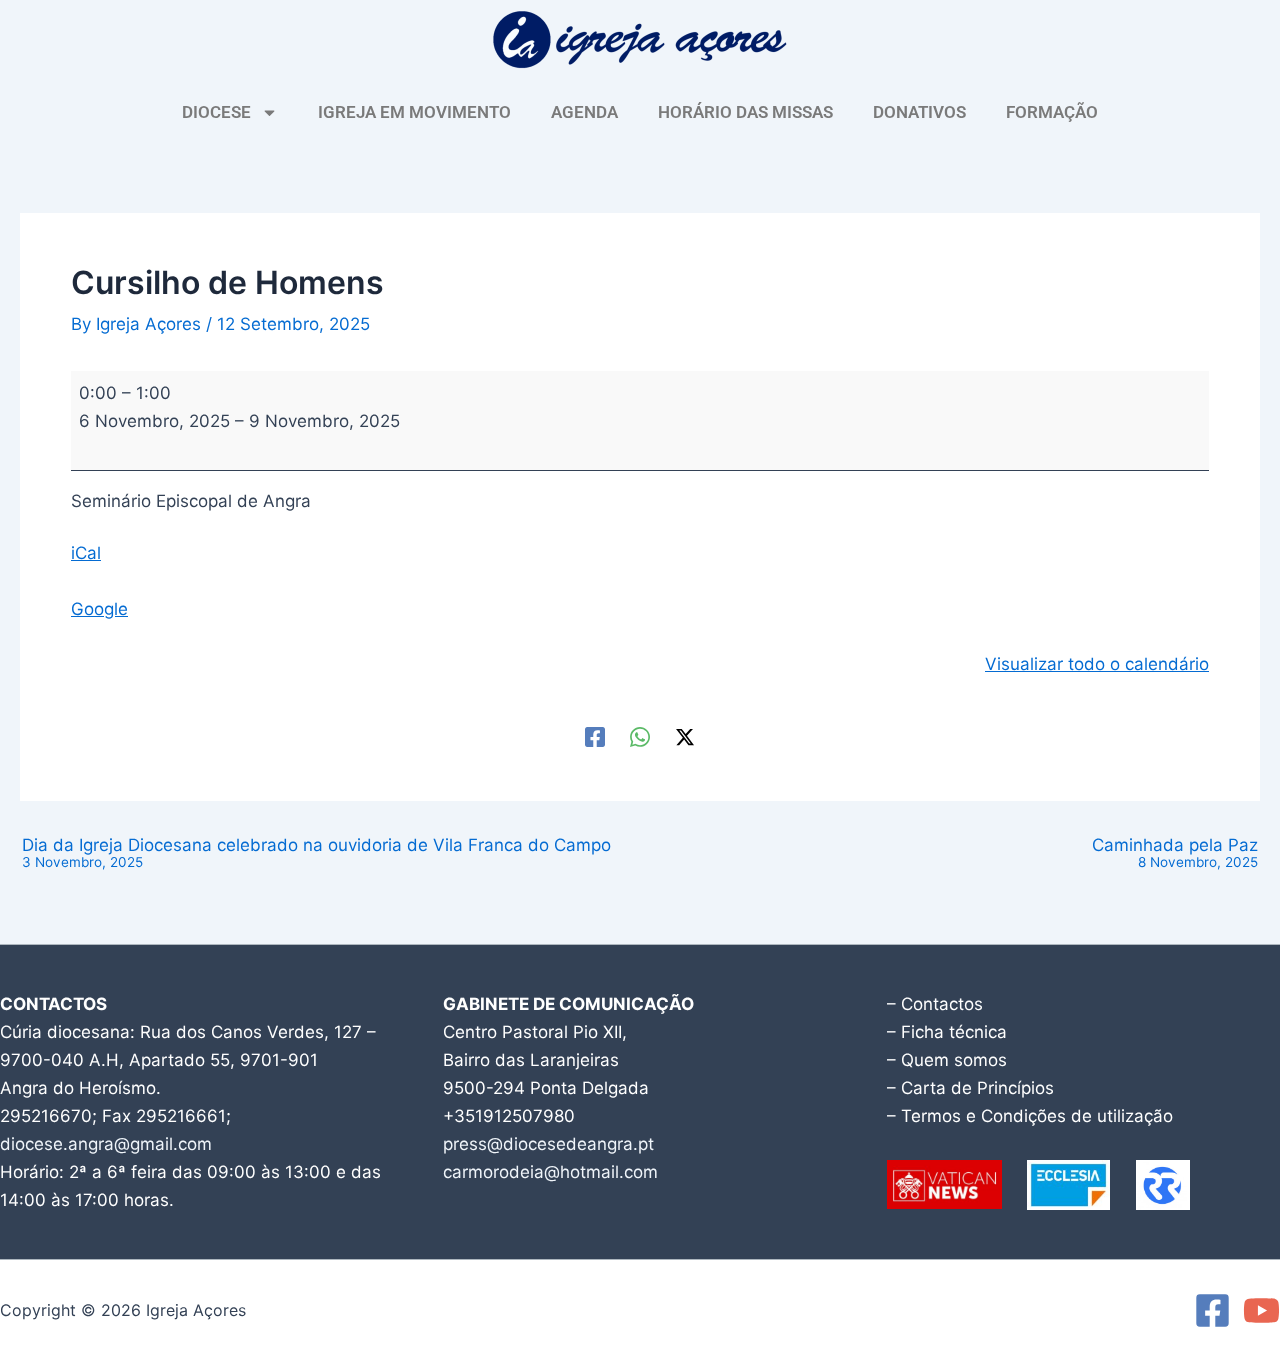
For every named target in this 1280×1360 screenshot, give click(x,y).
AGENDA (584, 112)
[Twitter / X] (685, 736)
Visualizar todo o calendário (1097, 664)
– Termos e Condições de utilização (1030, 1116)
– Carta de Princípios (970, 1088)
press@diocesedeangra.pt (548, 1144)
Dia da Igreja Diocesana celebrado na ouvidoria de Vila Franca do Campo (316, 853)
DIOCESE (216, 112)
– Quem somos (947, 1060)
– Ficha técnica (947, 1032)
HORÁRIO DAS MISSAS (745, 112)
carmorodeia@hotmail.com (550, 1172)
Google (99, 609)
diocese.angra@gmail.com (106, 1144)
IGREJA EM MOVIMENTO (414, 112)
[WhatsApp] (640, 736)
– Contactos (935, 1004)
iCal (86, 553)
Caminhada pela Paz (1175, 853)
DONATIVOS (919, 112)
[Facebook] (595, 736)
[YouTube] (1261, 1310)
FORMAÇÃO (1052, 112)
